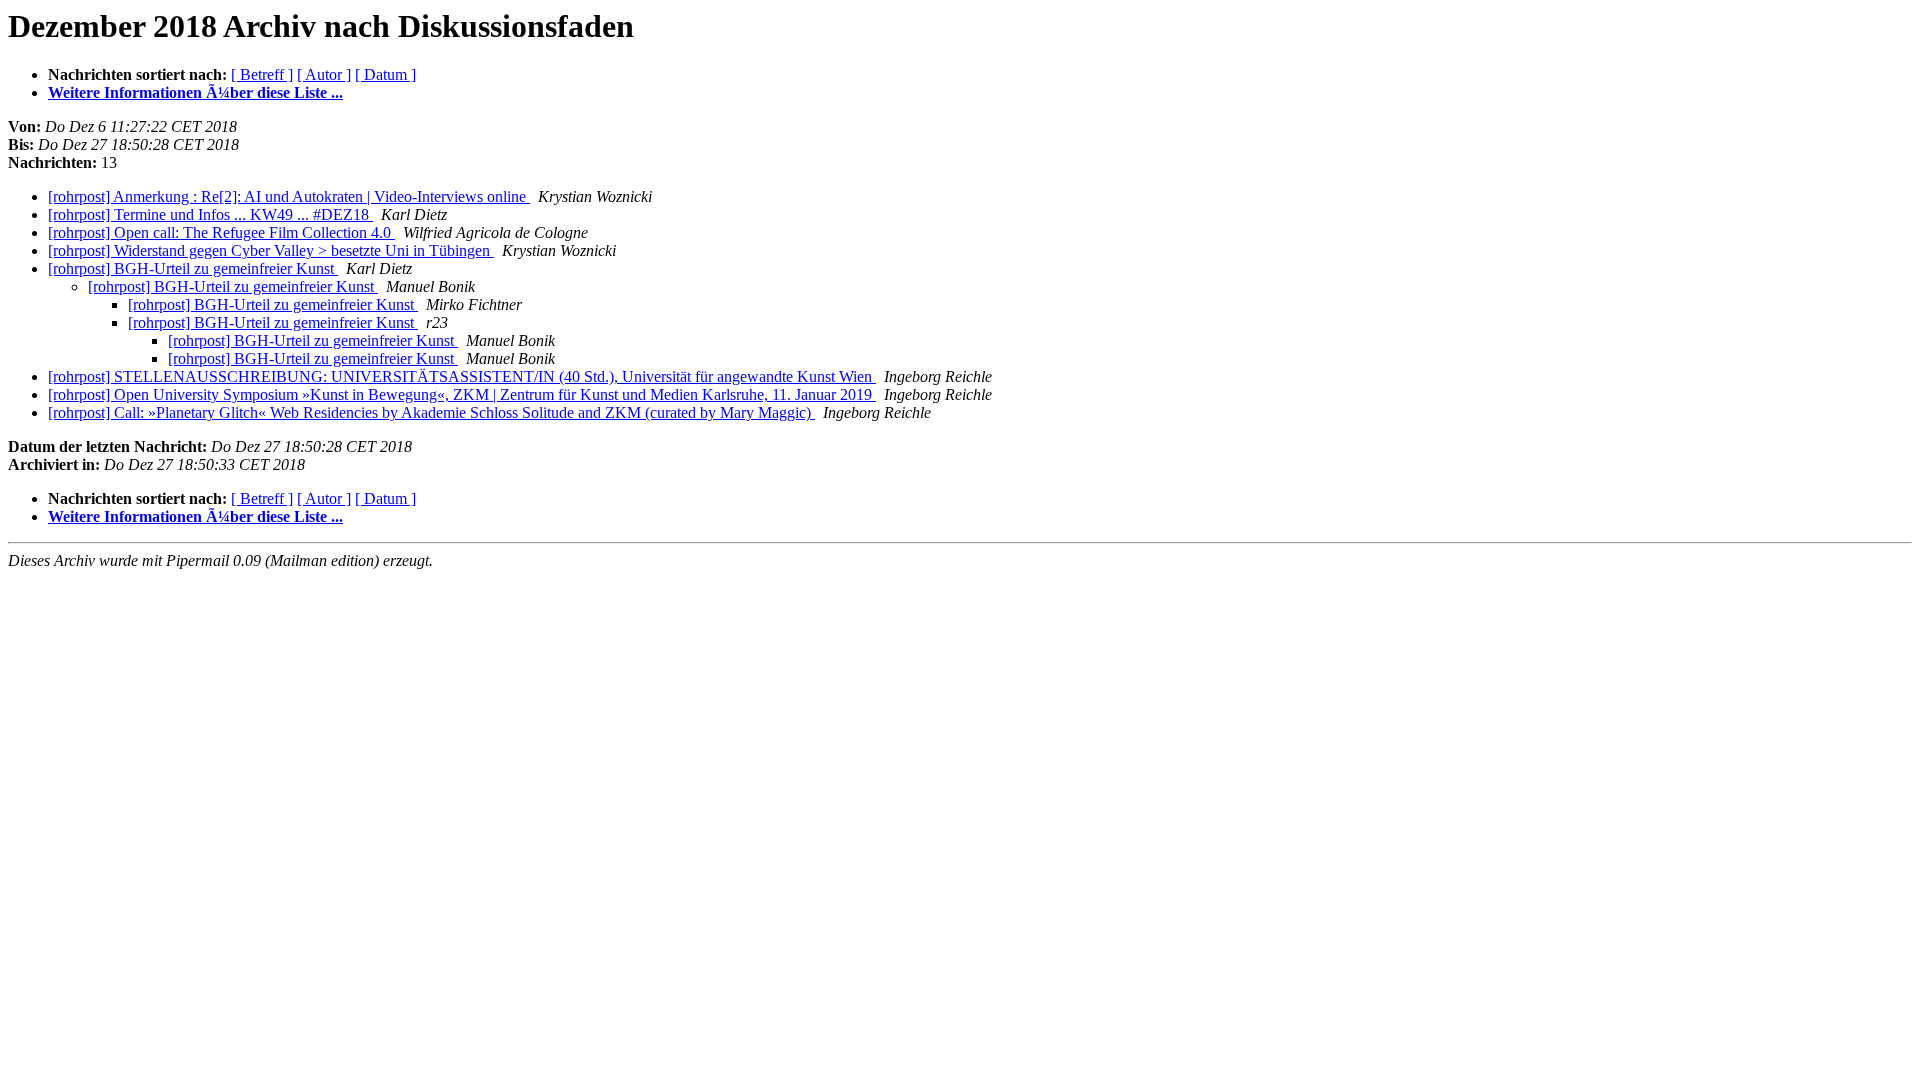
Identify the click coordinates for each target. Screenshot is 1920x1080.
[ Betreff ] (262, 74)
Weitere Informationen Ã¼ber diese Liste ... (195, 92)
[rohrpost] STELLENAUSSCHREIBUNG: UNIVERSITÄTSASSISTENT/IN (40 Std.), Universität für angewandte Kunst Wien (462, 376)
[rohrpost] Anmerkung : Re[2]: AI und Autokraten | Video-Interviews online (289, 196)
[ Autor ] (324, 74)
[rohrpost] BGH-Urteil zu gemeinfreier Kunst (193, 268)
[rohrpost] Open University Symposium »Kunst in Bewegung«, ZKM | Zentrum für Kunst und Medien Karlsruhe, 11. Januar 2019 (462, 394)
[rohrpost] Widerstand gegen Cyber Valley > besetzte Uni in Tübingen (271, 250)
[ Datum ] (385, 74)
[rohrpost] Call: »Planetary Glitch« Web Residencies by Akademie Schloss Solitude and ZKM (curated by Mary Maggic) (431, 412)
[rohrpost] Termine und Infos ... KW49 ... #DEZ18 (210, 214)
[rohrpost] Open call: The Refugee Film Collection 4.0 (221, 232)
